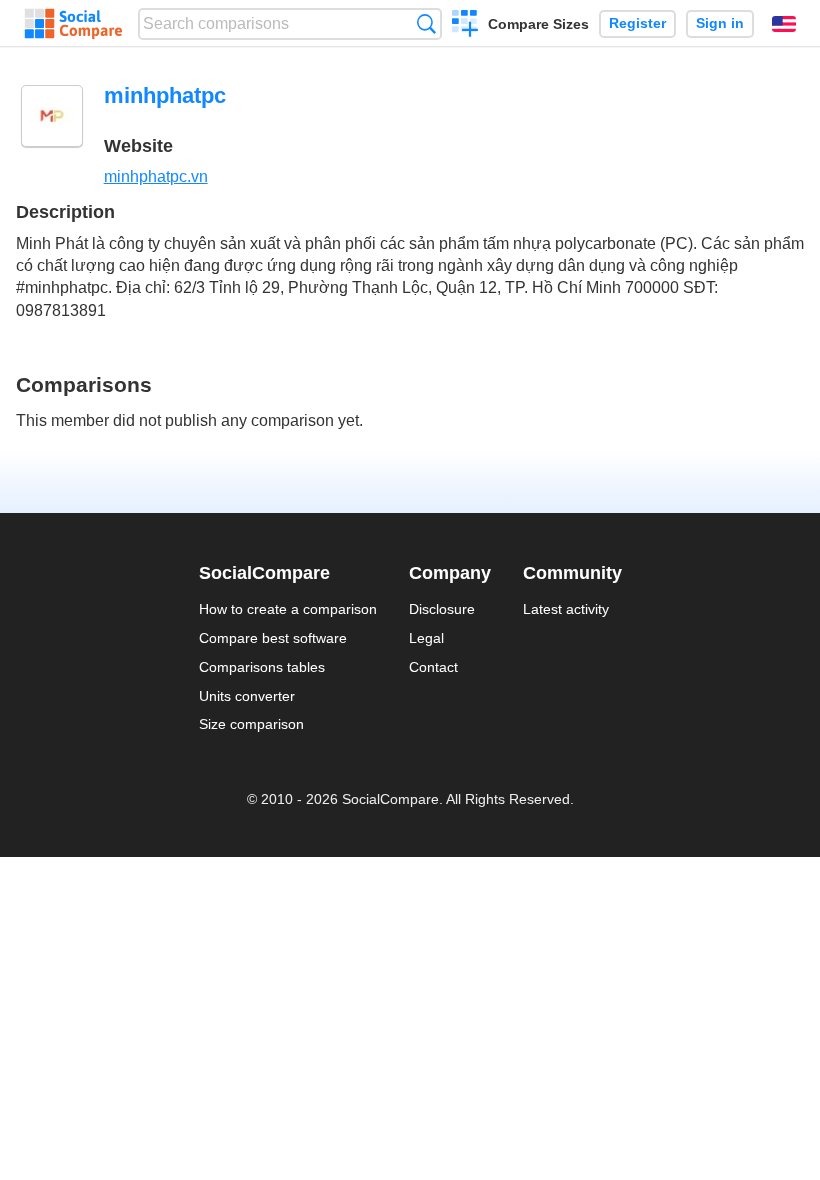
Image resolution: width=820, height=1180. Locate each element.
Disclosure (442, 609)
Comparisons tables (262, 667)
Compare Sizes (538, 24)
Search (426, 23)
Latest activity (566, 609)
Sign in (720, 23)
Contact (433, 667)
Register (637, 23)
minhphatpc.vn (156, 176)
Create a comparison (465, 26)
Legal (426, 638)
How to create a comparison (288, 609)
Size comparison (251, 724)
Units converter (247, 696)
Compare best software (273, 638)
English (784, 24)
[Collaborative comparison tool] (73, 24)
